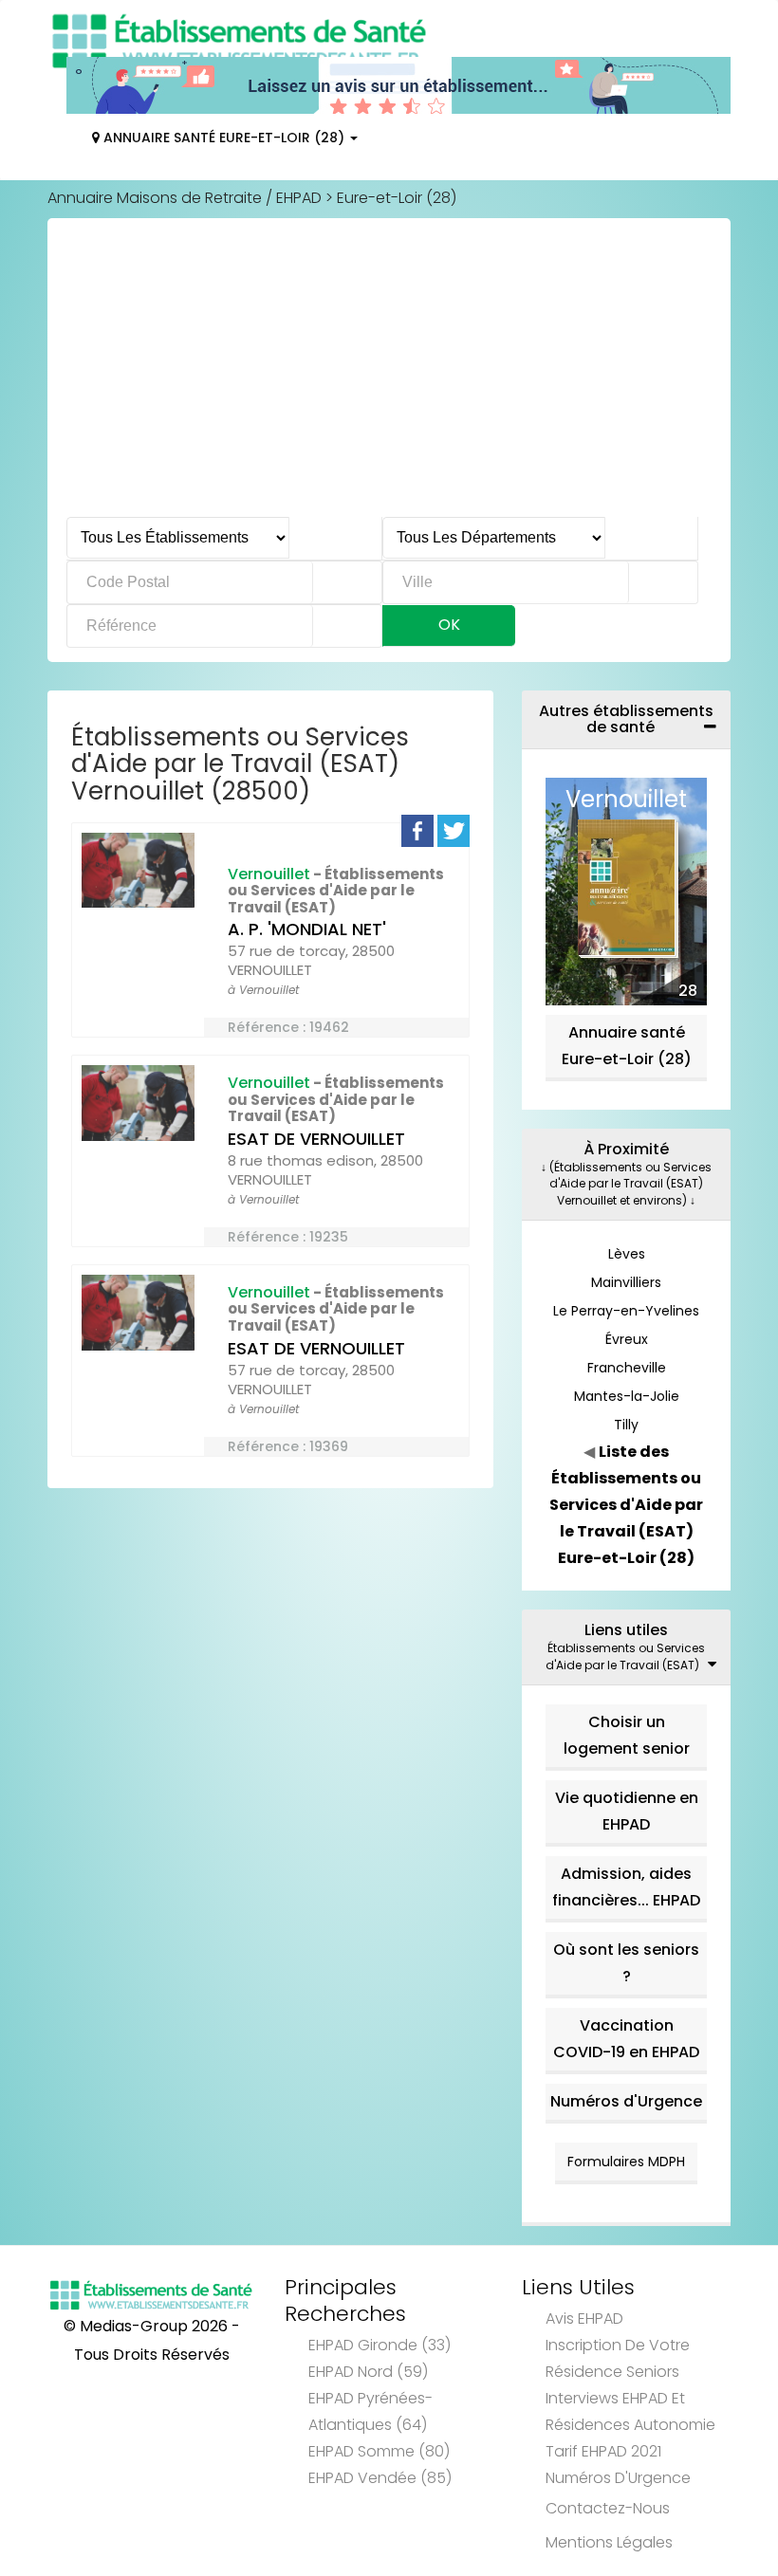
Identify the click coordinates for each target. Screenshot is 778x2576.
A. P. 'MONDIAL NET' (307, 929)
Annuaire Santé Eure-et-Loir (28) (224, 138)
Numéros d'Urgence (626, 2101)
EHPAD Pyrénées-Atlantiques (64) (370, 2411)
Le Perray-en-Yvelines (626, 1311)
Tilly (626, 1425)
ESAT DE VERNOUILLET (316, 1139)
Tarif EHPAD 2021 (603, 2451)
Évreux (627, 1339)
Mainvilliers (626, 1282)
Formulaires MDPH (626, 2162)
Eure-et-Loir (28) (397, 198)
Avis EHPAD (584, 2318)
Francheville (627, 1368)
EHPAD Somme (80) (379, 2451)
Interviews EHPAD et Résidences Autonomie (630, 2411)
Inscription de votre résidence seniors (618, 2358)
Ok (449, 625)
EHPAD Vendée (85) (380, 2478)
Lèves (627, 1254)
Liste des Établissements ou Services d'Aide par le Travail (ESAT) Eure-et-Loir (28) (626, 1505)
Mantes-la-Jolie (627, 1396)
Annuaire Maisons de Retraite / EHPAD (185, 198)
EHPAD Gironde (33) (380, 2345)
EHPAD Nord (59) (368, 2372)
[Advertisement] (389, 375)
